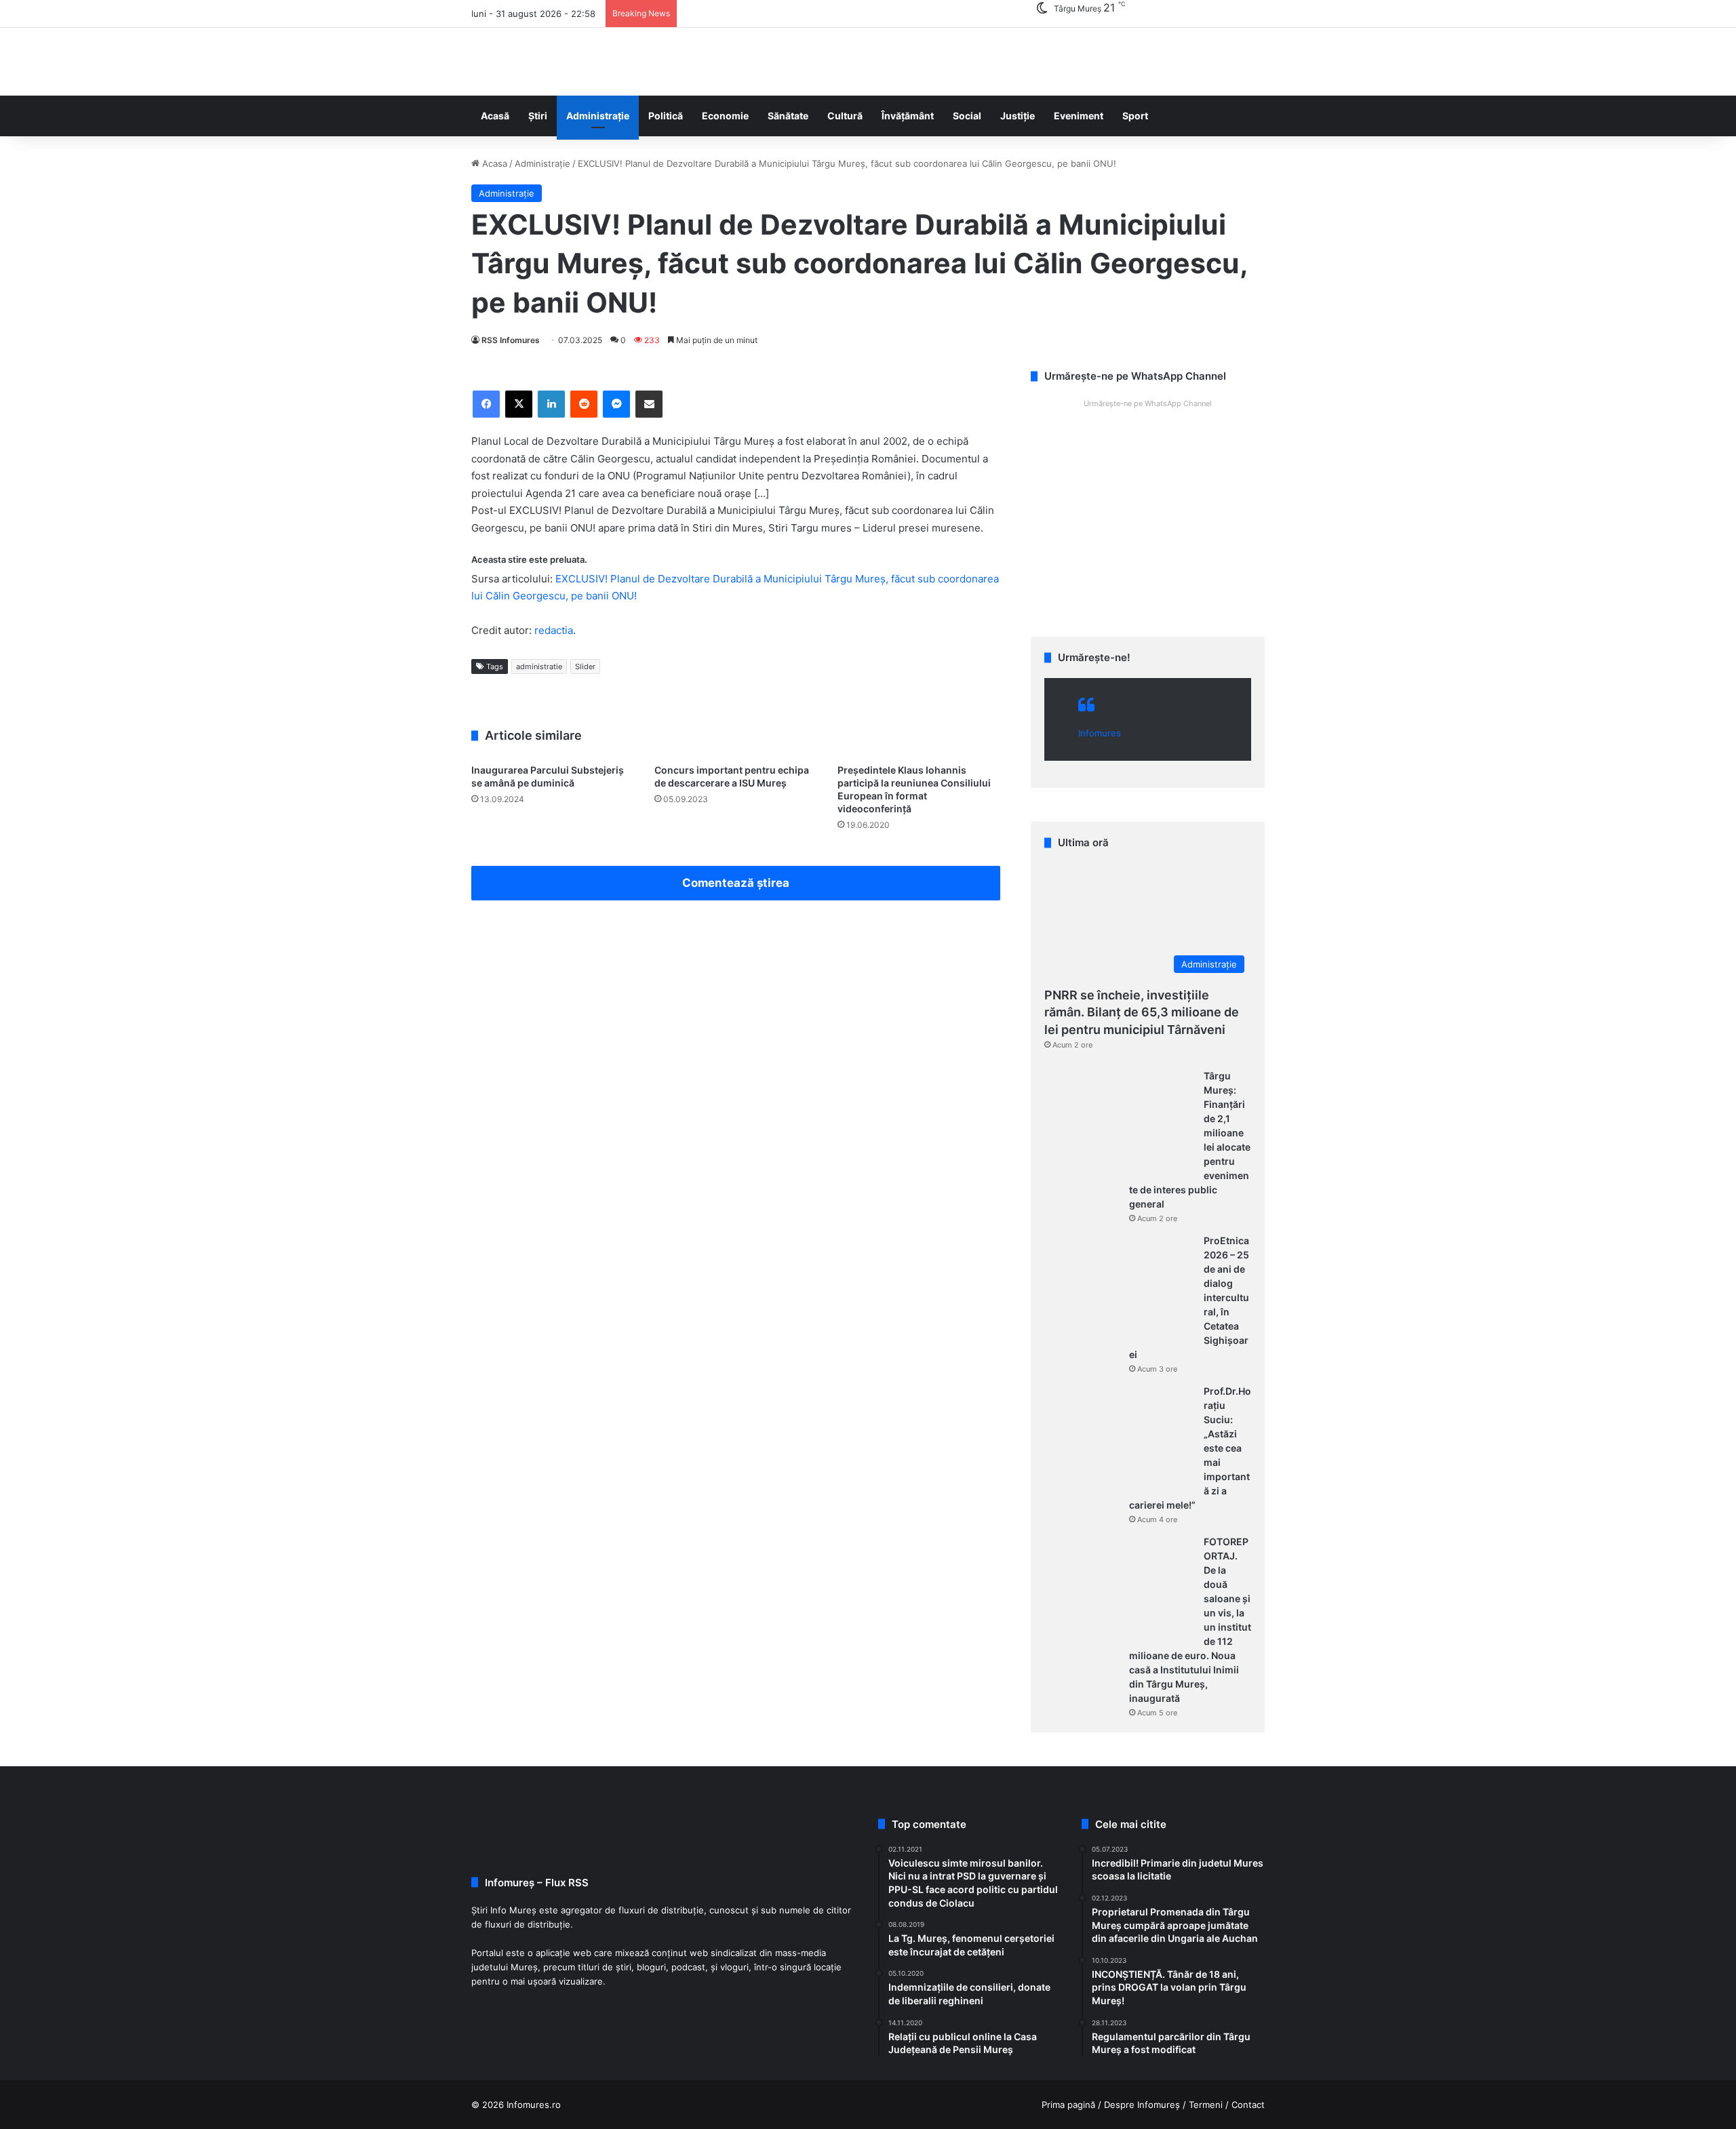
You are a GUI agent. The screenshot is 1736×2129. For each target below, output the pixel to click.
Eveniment (1079, 116)
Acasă (495, 116)
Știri (538, 116)
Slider (585, 666)
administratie (539, 666)
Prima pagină (1068, 2105)
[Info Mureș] (492, 62)
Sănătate (788, 116)
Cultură (845, 116)
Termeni (1206, 2105)
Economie (725, 116)
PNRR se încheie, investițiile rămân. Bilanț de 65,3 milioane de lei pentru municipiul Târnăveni (1142, 1012)
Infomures (1100, 733)
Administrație (598, 116)
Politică (666, 116)
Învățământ (908, 116)
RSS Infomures (511, 340)
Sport (1135, 116)
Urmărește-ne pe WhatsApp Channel (1148, 403)
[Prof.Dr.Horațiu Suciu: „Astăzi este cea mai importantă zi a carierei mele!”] (1119, 1435)
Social (967, 116)
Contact (1248, 2105)
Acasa (493, 163)
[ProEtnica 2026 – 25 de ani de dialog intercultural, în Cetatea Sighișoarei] (1119, 1285)
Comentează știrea (736, 883)
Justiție (1018, 116)
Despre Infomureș (1142, 2105)
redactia (554, 630)
